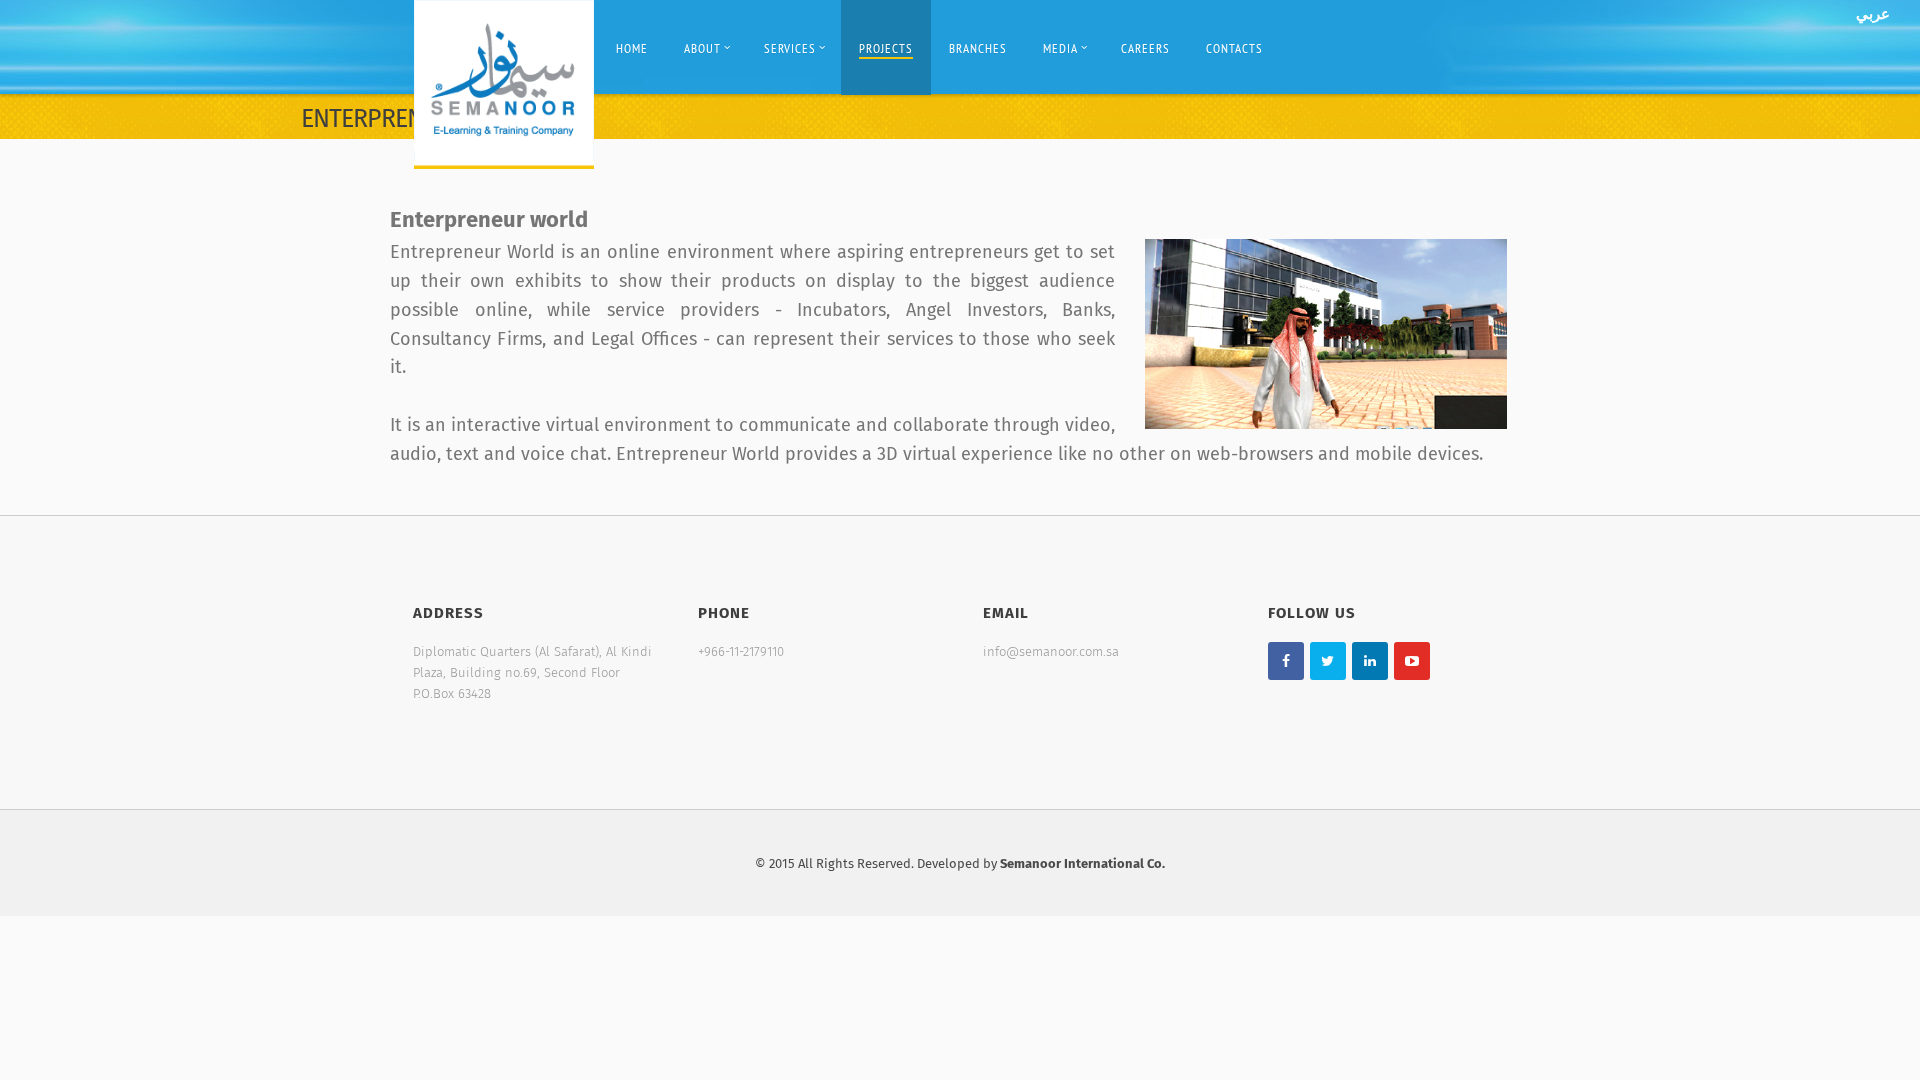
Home (632, 48)
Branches (978, 48)
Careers (1145, 48)
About (702, 48)
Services (790, 48)
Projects (886, 48)
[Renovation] (504, 84)
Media (1060, 48)
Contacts (1234, 48)
